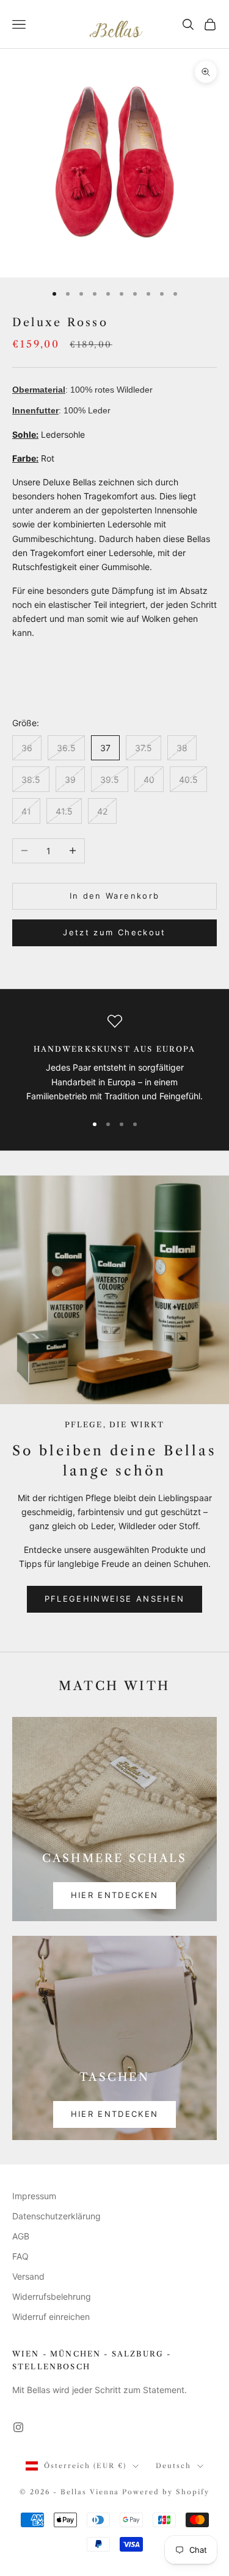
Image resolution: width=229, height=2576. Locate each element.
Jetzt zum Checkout (114, 932)
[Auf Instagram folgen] (18, 2427)
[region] (114, 1058)
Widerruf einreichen (51, 2317)
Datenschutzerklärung (56, 2216)
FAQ (20, 2256)
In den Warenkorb (114, 896)
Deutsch (173, 2466)
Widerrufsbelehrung (52, 2296)
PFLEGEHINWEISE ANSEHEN (114, 1599)
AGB (21, 2236)
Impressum (34, 2196)
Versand (28, 2276)
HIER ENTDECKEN (115, 1895)
